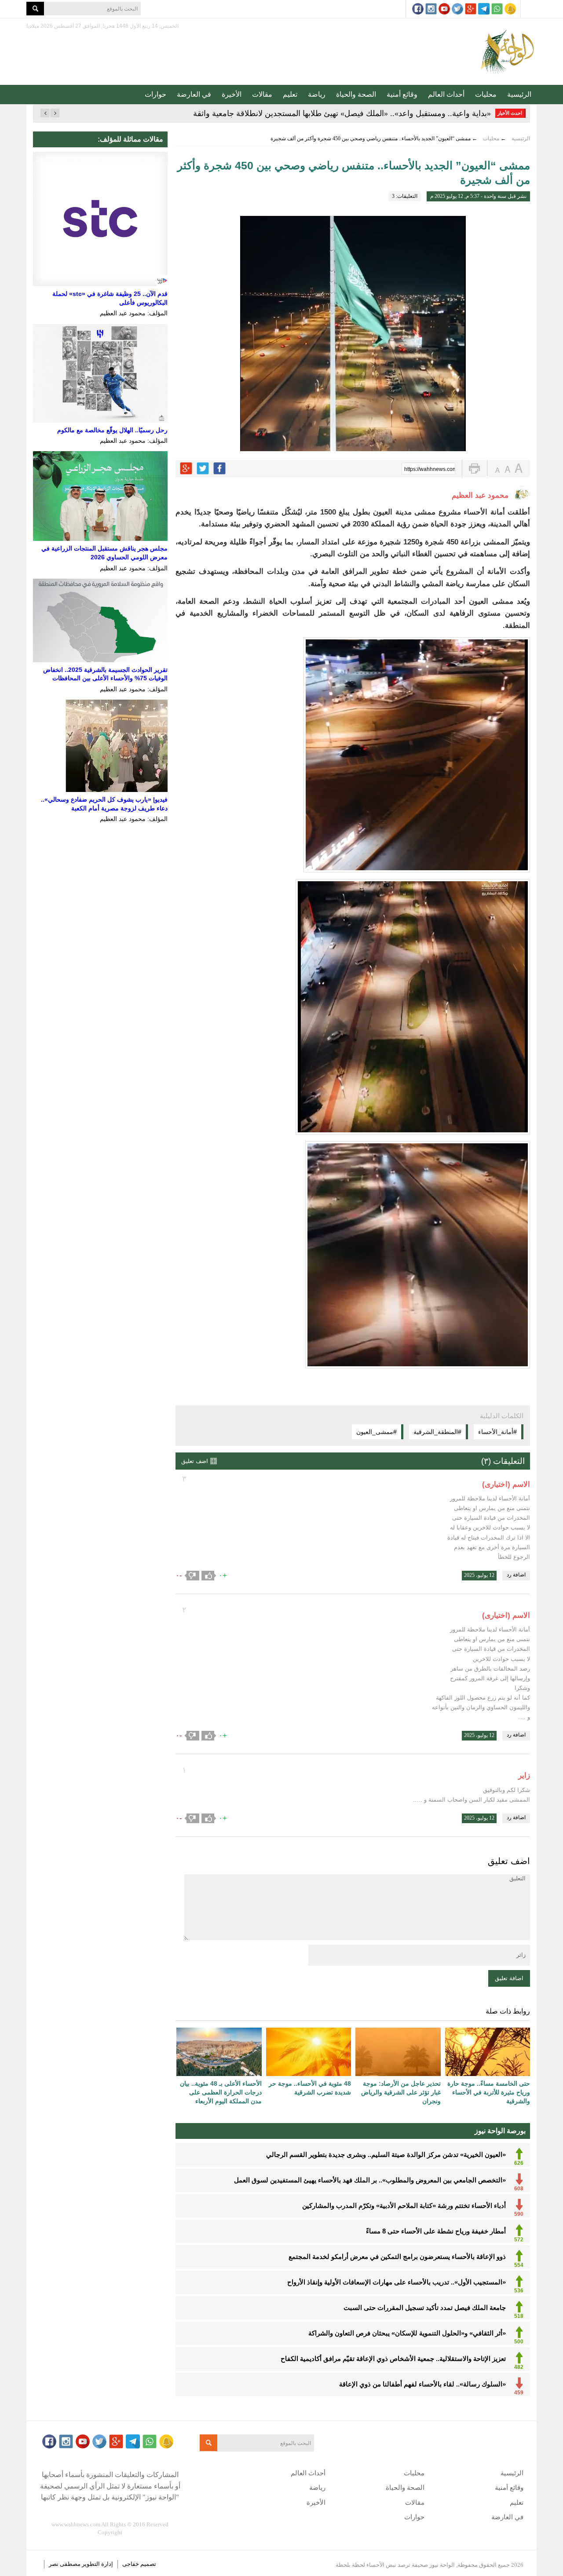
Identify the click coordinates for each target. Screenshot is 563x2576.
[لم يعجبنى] (192, 1576)
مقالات (262, 94)
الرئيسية (519, 94)
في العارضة (194, 94)
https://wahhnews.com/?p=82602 (430, 469)
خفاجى (131, 2564)
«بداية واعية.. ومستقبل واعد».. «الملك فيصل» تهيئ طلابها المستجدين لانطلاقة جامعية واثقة (342, 113)
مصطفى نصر (65, 2564)
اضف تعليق (195, 1461)
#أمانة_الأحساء (497, 1432)
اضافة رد (516, 1575)
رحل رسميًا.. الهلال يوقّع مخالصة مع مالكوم (112, 430)
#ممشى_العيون (377, 1432)
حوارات (155, 94)
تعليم (290, 94)
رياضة (317, 94)
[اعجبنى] (209, 1576)
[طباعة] (474, 469)
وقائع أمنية (402, 94)
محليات (486, 94)
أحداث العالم (446, 94)
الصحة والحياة (356, 94)
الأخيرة (232, 94)
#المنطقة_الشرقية (437, 1432)
